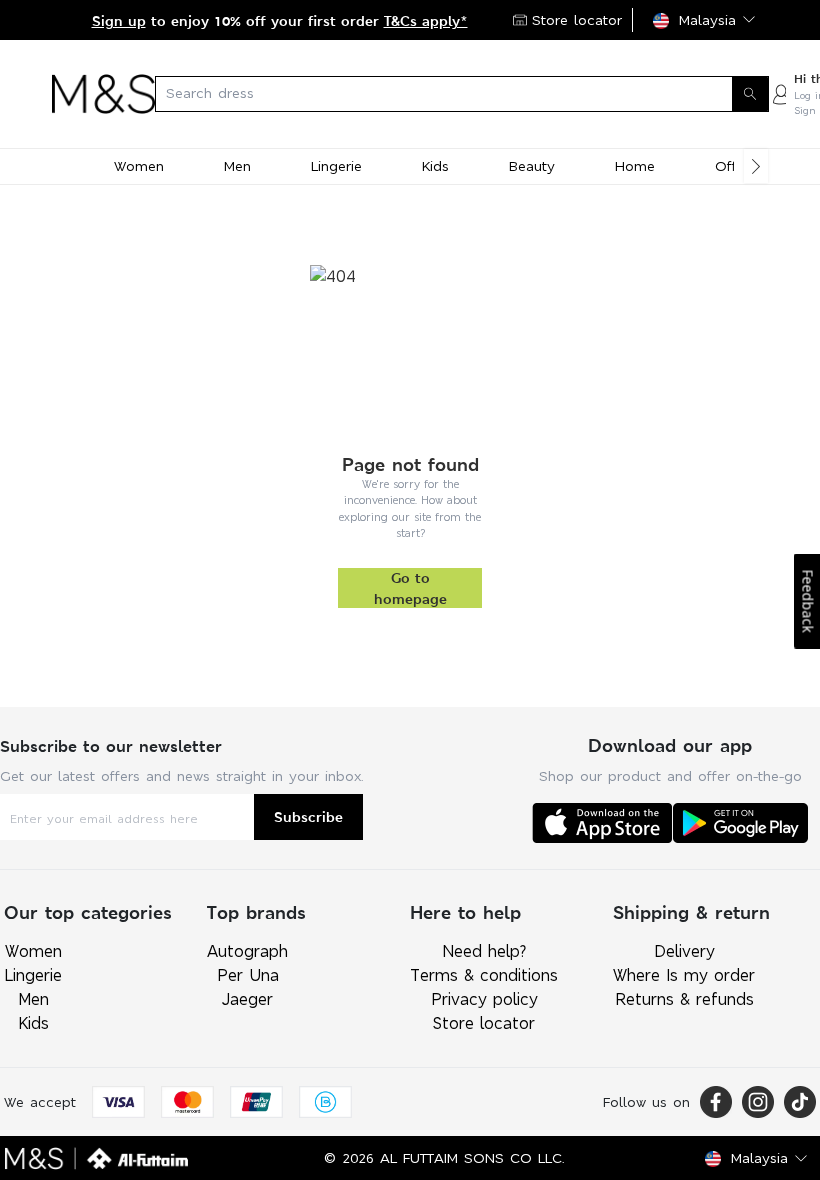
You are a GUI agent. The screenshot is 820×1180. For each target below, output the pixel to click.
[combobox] (462, 94)
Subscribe (308, 816)
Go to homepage (410, 588)
